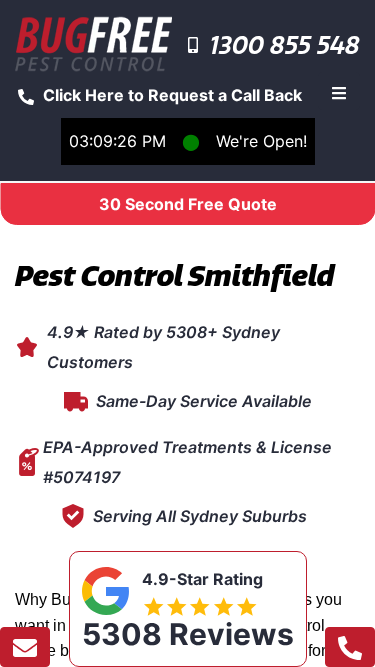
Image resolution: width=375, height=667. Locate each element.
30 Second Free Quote (188, 204)
